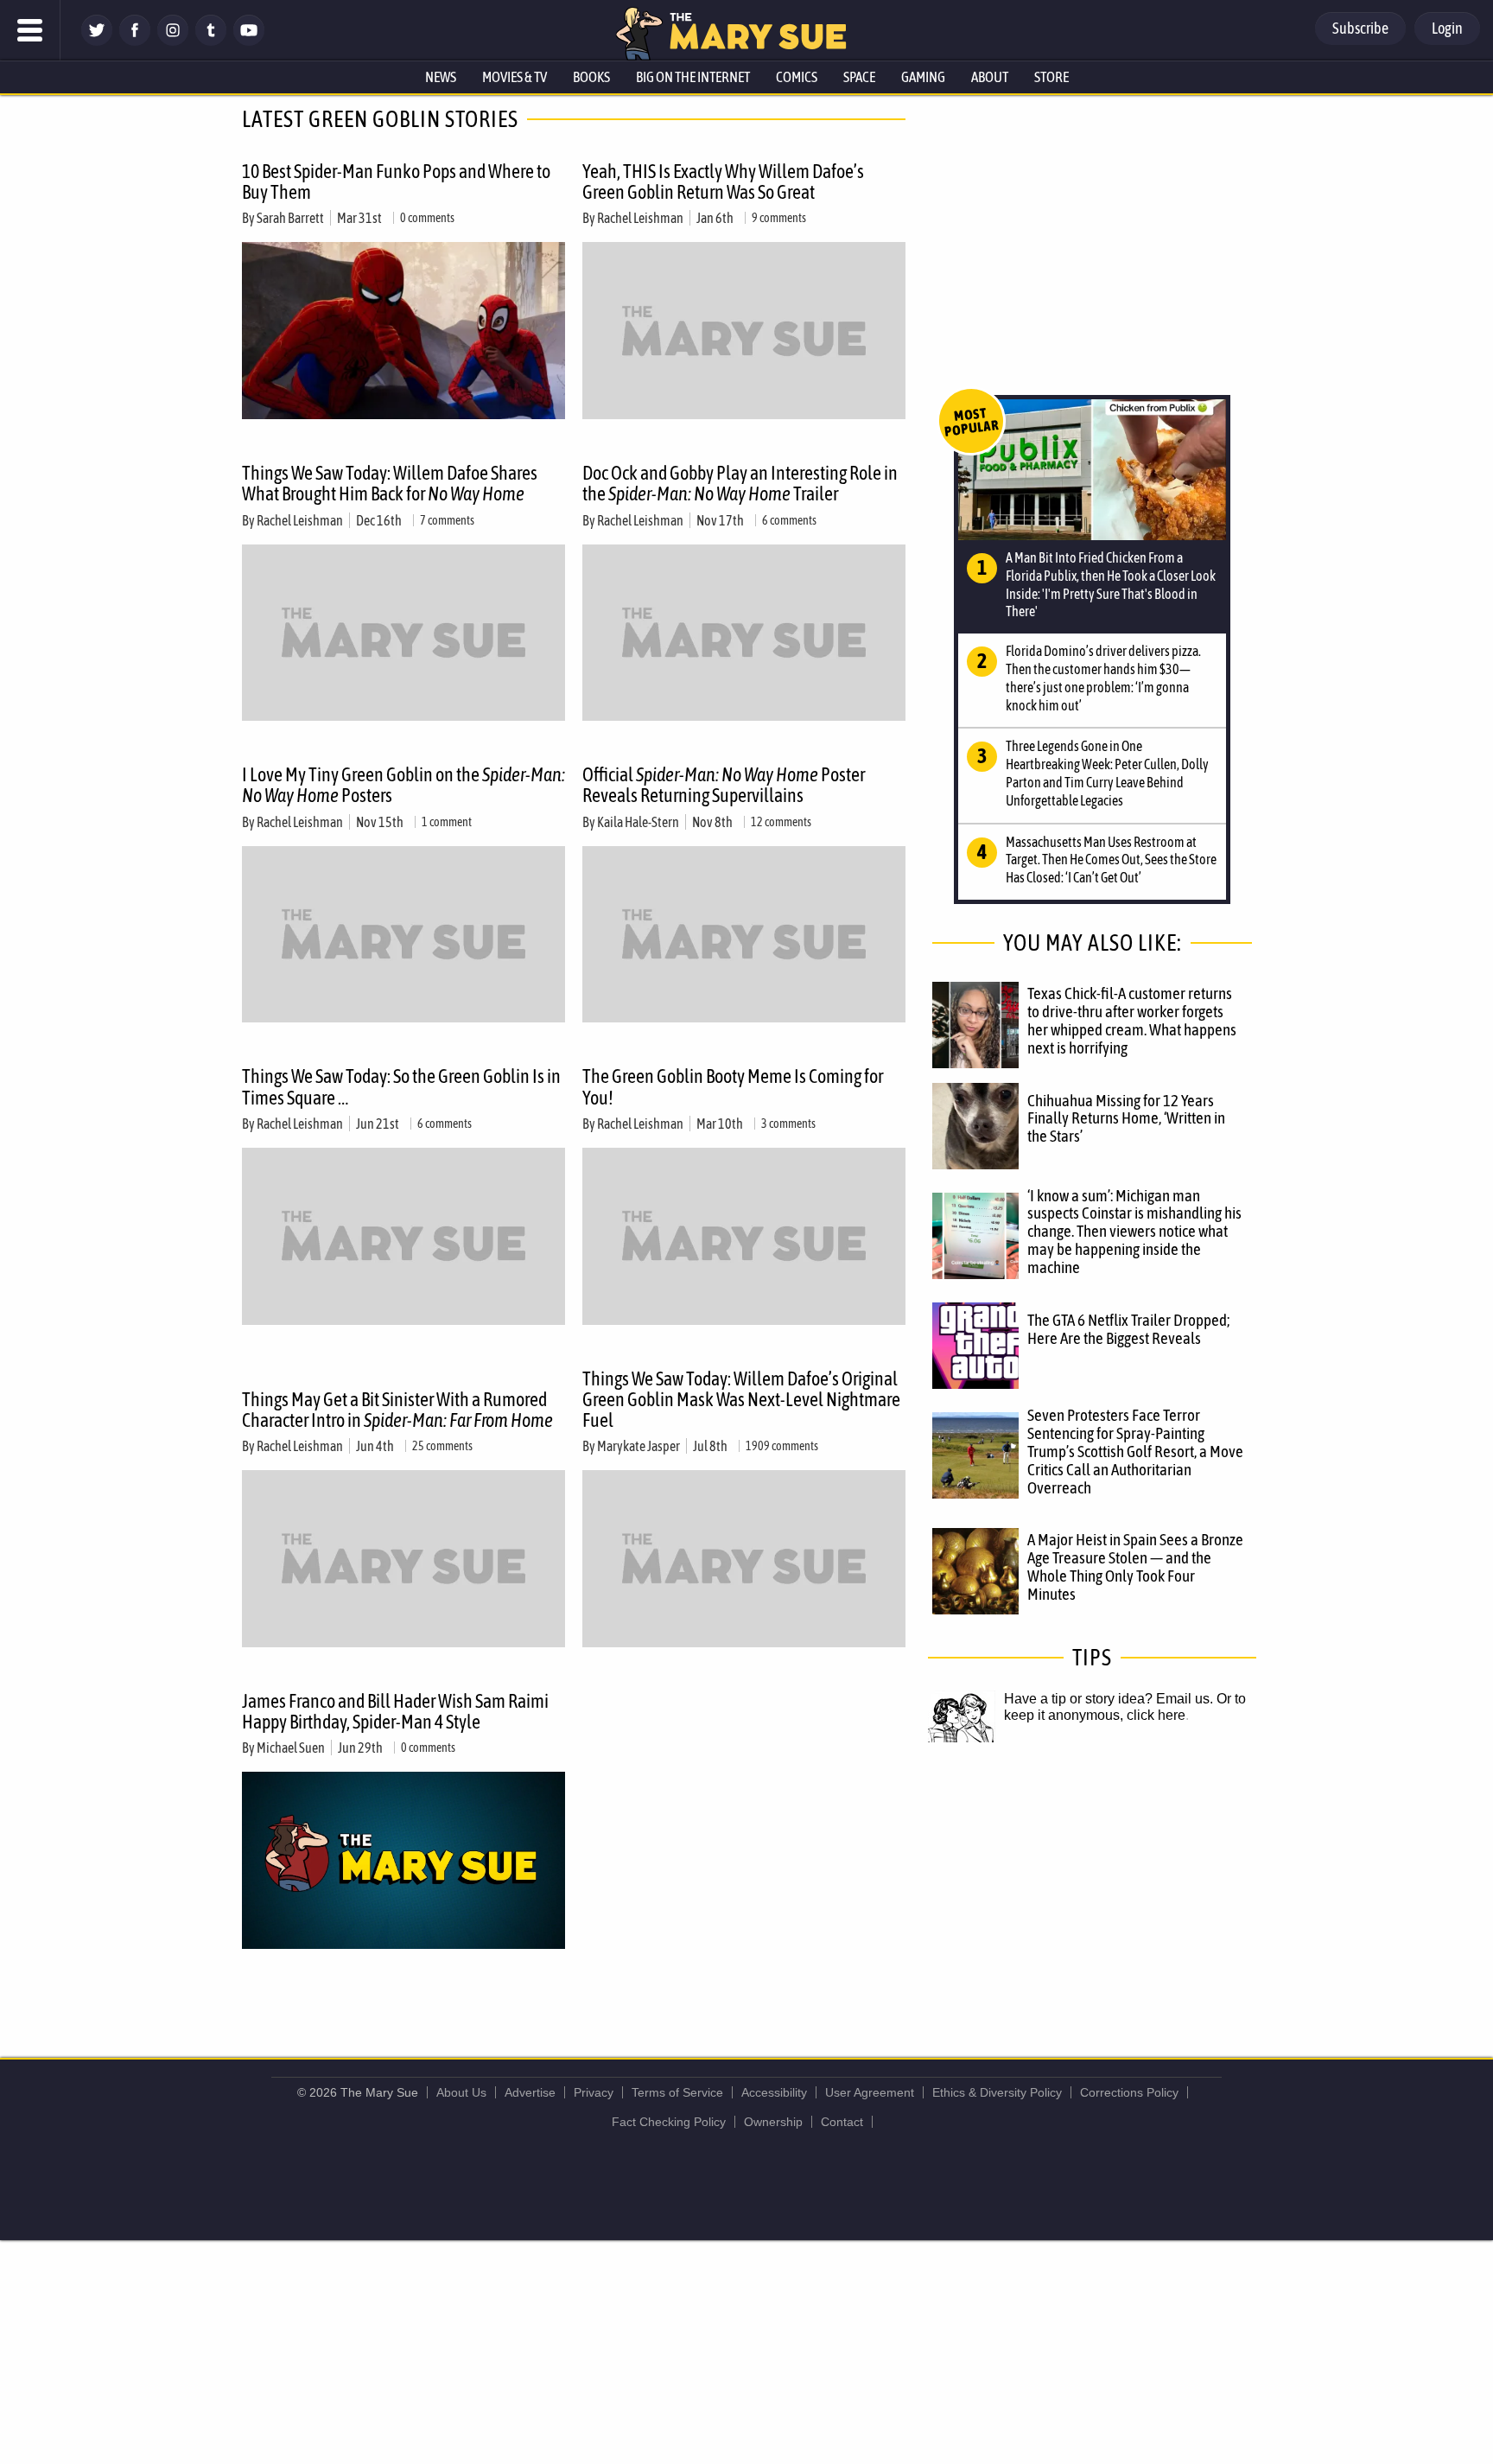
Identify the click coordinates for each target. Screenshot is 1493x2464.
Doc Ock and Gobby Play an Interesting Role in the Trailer (740, 483)
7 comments (447, 520)
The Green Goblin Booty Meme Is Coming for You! (733, 1086)
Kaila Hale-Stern (638, 822)
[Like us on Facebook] (135, 41)
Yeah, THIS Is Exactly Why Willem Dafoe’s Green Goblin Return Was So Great (723, 181)
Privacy (594, 2092)
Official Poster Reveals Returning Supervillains (724, 785)
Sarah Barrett (290, 218)
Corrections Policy (1129, 2092)
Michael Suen (291, 1748)
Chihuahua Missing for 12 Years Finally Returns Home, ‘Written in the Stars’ (1126, 1118)
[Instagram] (173, 41)
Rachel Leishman (640, 218)
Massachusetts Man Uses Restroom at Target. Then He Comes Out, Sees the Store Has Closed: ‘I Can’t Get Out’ (1111, 860)
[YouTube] (249, 41)
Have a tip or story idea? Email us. (1109, 1699)
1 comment (447, 822)
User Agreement (870, 2092)
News (441, 77)
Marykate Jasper (638, 1446)
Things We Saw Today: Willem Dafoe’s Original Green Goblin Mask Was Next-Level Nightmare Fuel (741, 1399)
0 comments (427, 218)
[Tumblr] (211, 41)
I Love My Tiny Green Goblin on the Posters (403, 785)
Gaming (923, 77)
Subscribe (1360, 28)
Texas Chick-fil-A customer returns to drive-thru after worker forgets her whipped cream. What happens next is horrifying (1132, 1020)
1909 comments (782, 1446)
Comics (797, 77)
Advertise (530, 2092)
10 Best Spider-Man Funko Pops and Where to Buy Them (396, 181)
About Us (461, 2092)
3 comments (788, 1124)
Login (1447, 28)
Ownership (773, 2122)
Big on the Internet (693, 77)
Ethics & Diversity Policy (997, 2092)
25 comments (442, 1446)
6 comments (789, 520)
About (990, 77)
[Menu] (30, 30)
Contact (842, 2122)
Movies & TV (515, 77)
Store (1051, 77)
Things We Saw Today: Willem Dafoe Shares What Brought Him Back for (390, 483)
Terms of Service (677, 2092)
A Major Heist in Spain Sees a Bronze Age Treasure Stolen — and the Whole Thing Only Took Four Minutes (1135, 1566)
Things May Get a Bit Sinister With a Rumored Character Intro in (397, 1410)
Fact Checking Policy (669, 2122)
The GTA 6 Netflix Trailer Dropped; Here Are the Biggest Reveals (1128, 1329)
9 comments (779, 218)
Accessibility (774, 2092)
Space (859, 77)
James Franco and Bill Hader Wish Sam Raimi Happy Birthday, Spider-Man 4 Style (395, 1711)
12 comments (781, 822)
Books (591, 77)
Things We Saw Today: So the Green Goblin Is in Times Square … (401, 1086)
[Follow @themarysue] (97, 41)
